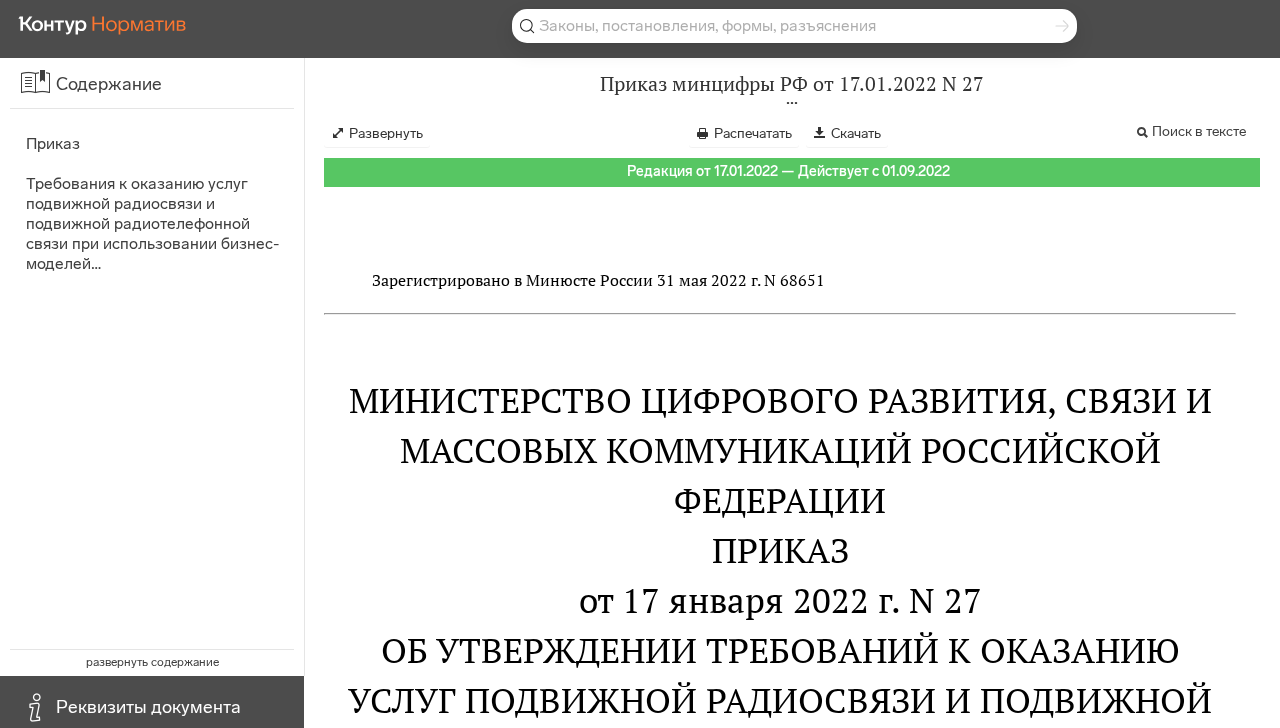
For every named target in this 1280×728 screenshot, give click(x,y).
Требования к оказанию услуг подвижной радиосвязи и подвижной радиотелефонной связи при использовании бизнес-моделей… (152, 223)
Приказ (53, 143)
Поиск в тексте (1199, 131)
